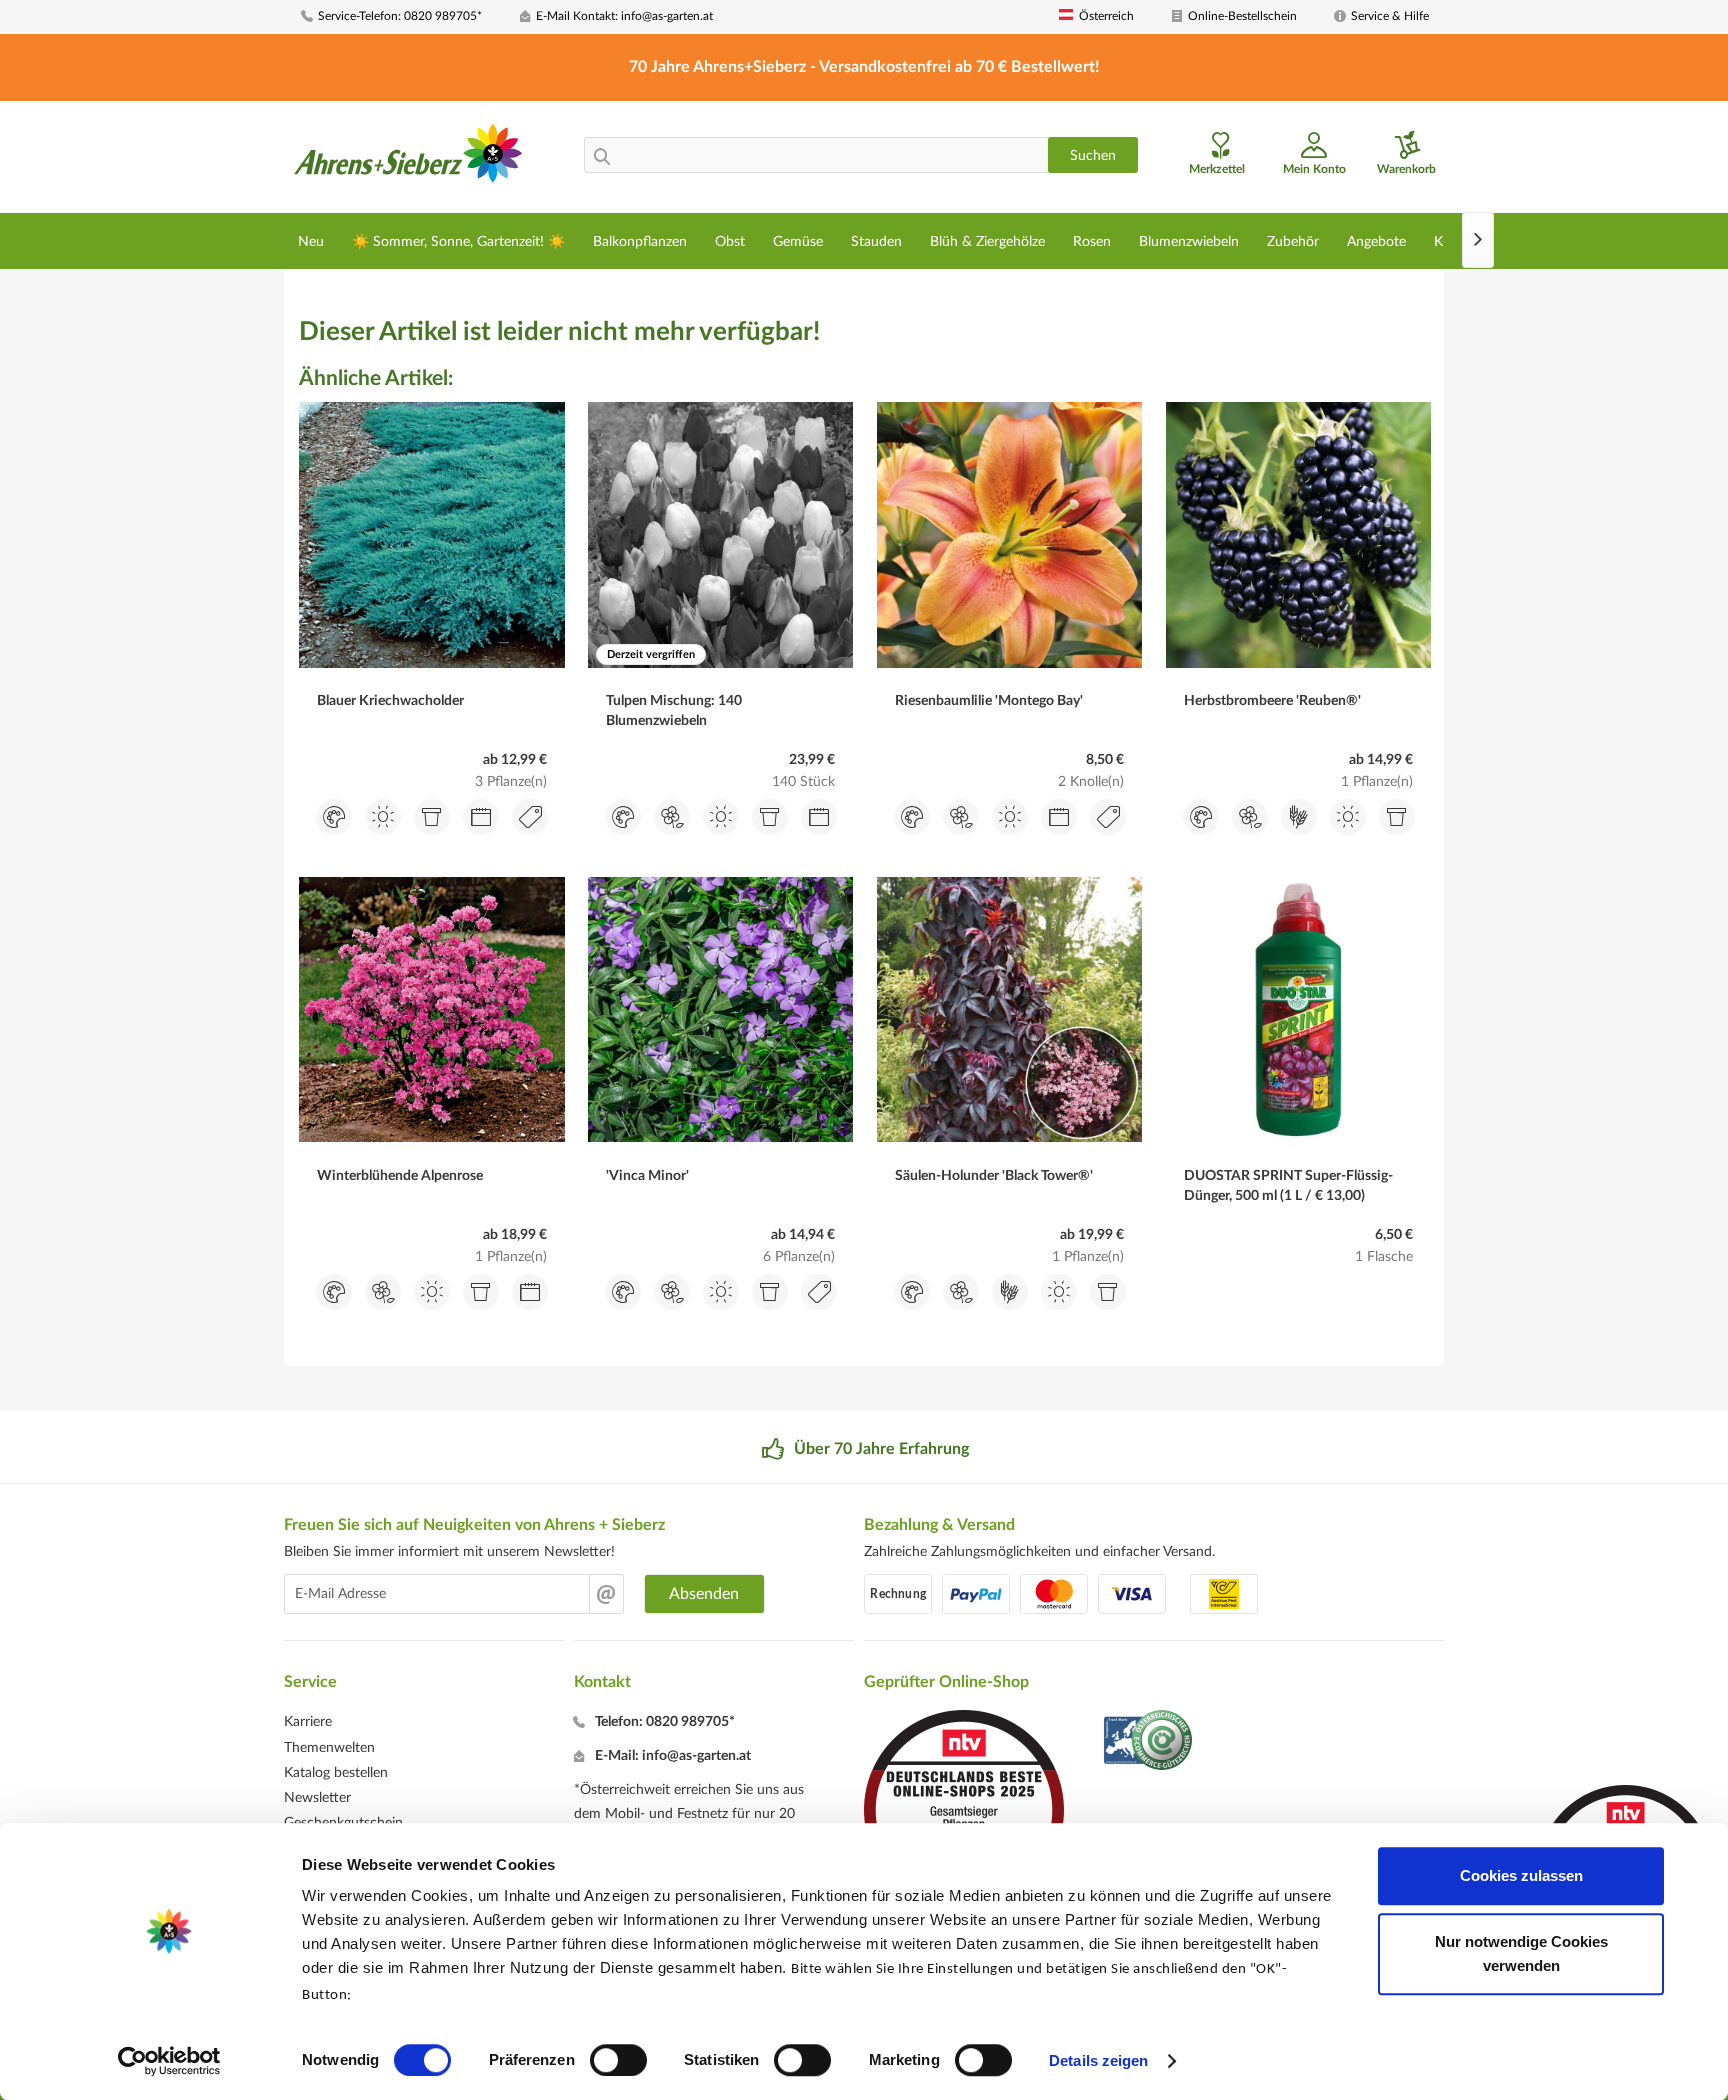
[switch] (618, 2060)
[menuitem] (403, 16)
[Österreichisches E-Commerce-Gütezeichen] (1149, 1742)
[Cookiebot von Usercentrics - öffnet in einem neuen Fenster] (169, 2061)
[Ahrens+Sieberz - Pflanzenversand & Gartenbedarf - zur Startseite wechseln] (408, 159)
